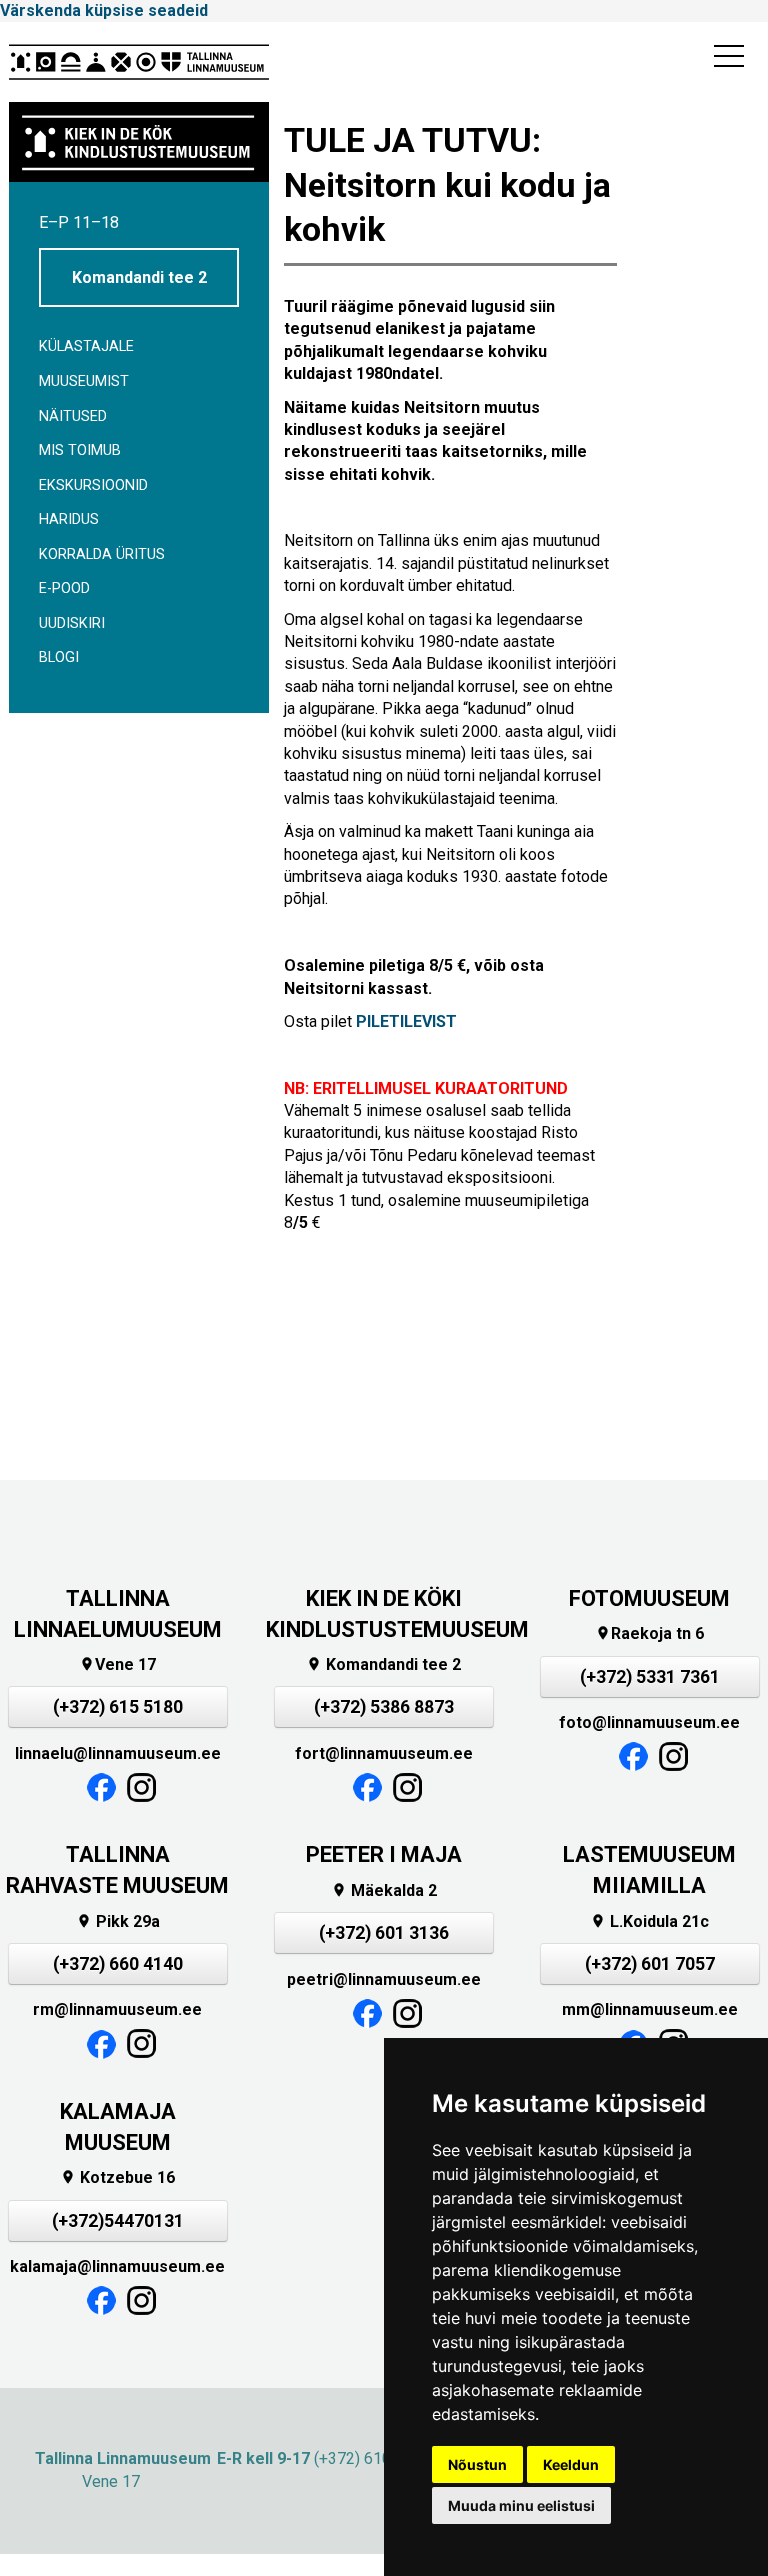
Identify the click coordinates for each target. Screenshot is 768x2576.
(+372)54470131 (118, 2221)
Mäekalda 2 (384, 1890)
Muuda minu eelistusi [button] (521, 2505)
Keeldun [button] (571, 2464)
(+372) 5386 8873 (384, 1707)
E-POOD (64, 588)
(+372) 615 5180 (118, 1707)
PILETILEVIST (406, 1021)
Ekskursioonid (93, 485)
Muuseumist (84, 381)
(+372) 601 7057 (650, 1964)
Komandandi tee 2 (139, 277)
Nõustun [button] (477, 2464)
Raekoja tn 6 (649, 1633)
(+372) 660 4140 (118, 1964)
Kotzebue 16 (117, 2177)
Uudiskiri (72, 623)
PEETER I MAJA (384, 1854)
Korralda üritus (102, 554)
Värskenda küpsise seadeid (104, 10)
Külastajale (86, 346)
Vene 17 (117, 1664)
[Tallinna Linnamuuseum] (139, 62)
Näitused (73, 416)
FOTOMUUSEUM (649, 1598)
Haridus (69, 519)
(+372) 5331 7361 (650, 1677)
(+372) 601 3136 (384, 1933)
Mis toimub (80, 450)
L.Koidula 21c (649, 1921)
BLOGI (59, 657)
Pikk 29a (118, 1921)
